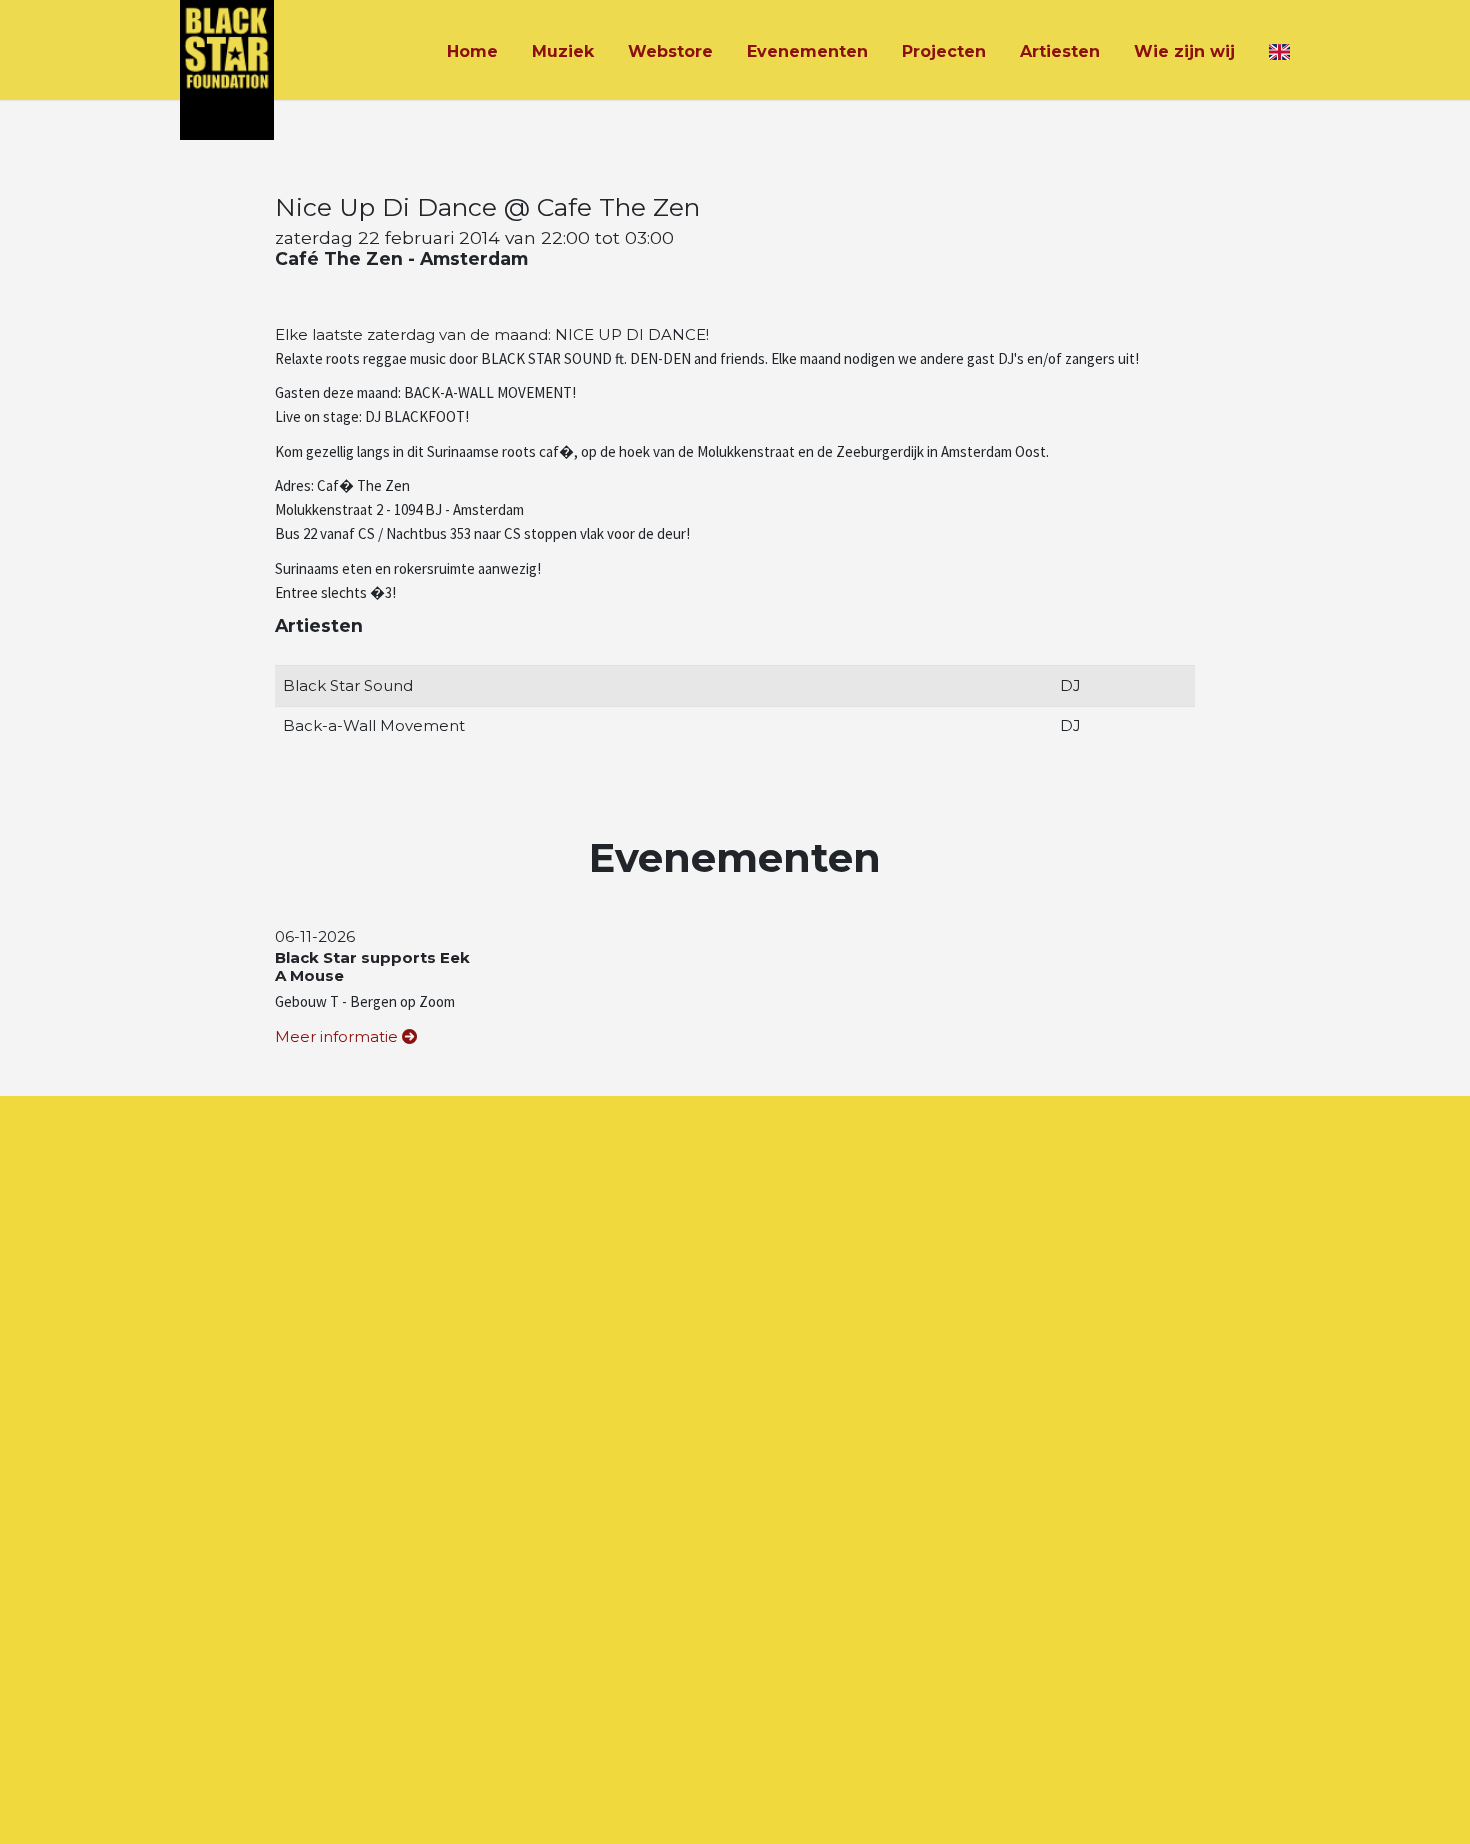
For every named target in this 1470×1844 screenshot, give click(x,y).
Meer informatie (338, 1036)
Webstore (670, 51)
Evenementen (807, 51)
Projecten (944, 51)
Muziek (563, 51)
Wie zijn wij (1184, 51)
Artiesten (1060, 51)
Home (472, 51)
